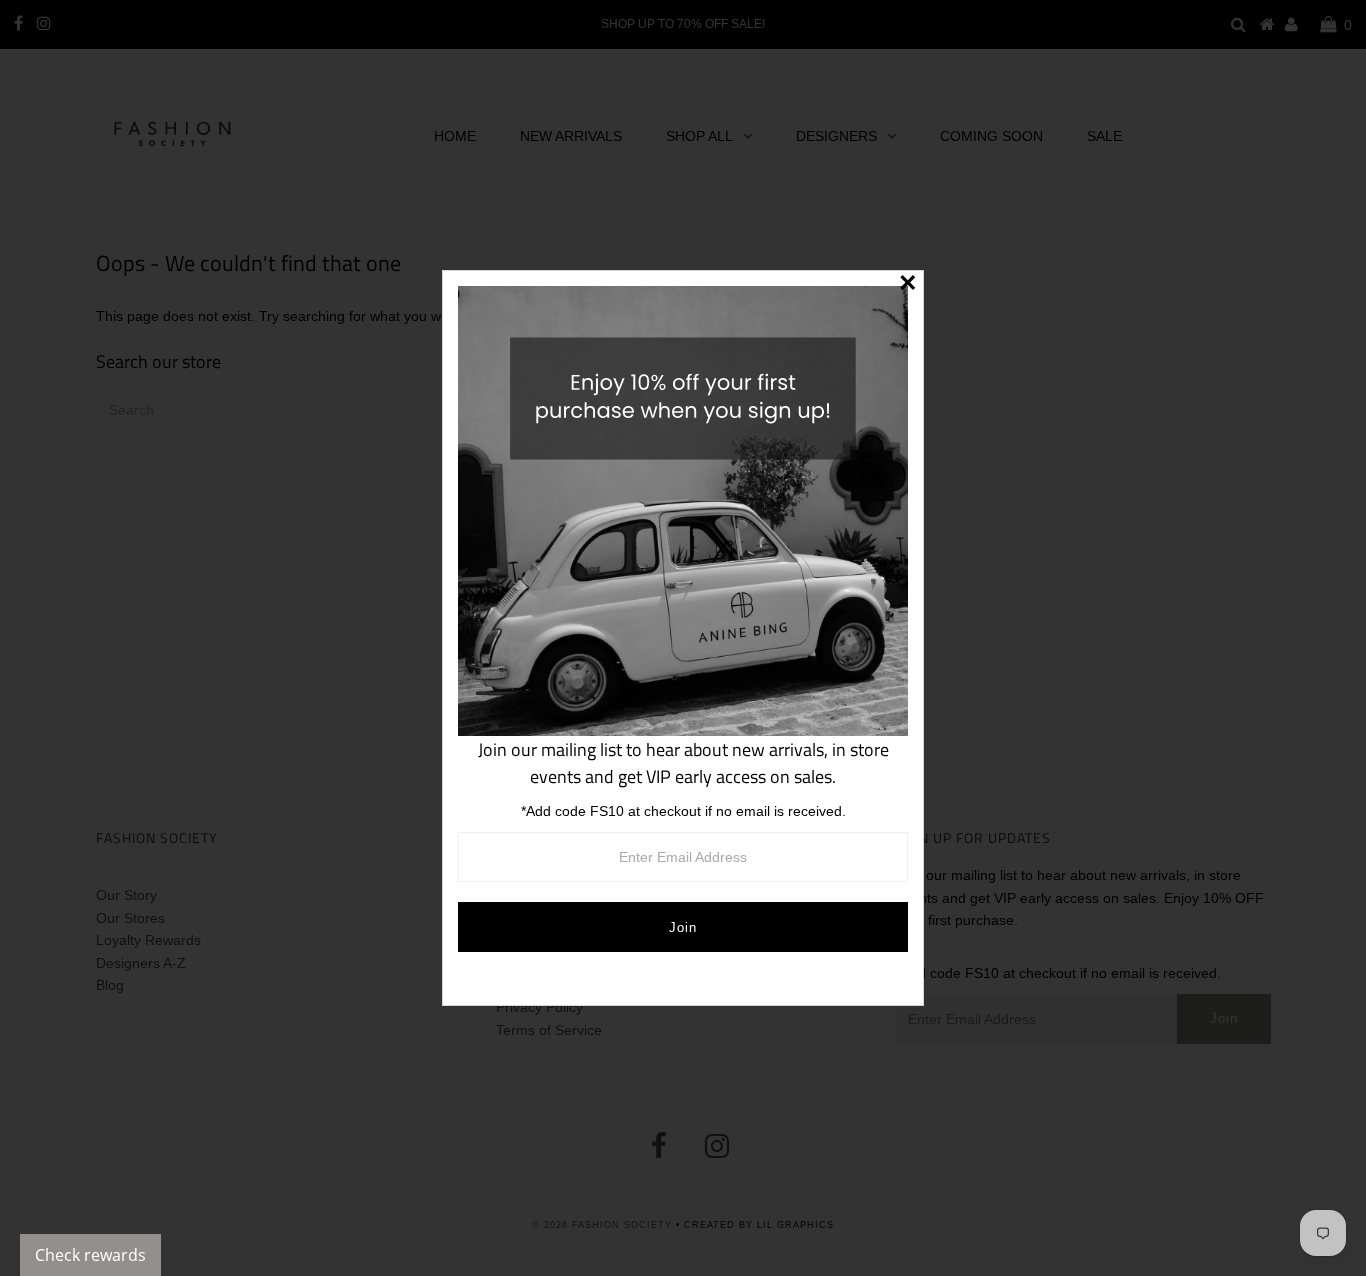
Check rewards (90, 1255)
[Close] (908, 286)
